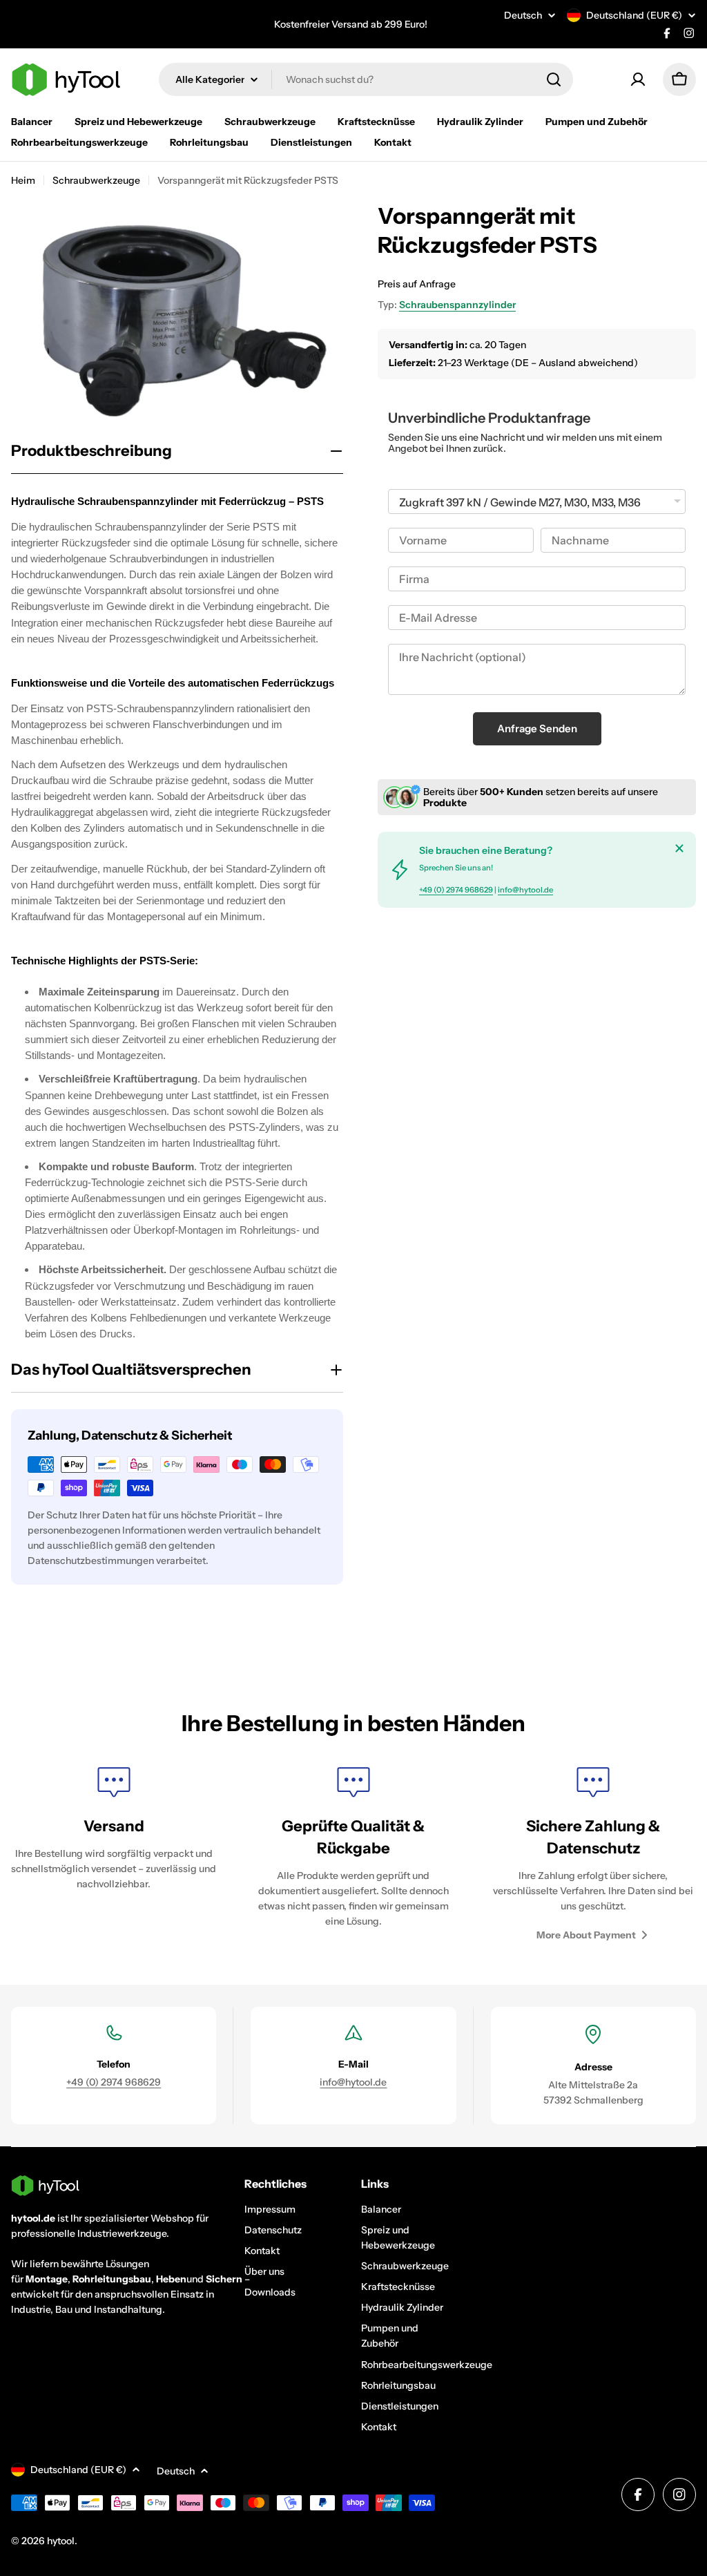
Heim (23, 180)
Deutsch (523, 15)
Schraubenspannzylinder (457, 305)
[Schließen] (679, 848)
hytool (61, 2541)
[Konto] (638, 79)
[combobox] (366, 79)
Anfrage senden (537, 728)
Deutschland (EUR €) (634, 15)
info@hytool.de (525, 890)
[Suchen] (554, 79)
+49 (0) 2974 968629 (456, 890)
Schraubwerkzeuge (96, 180)
